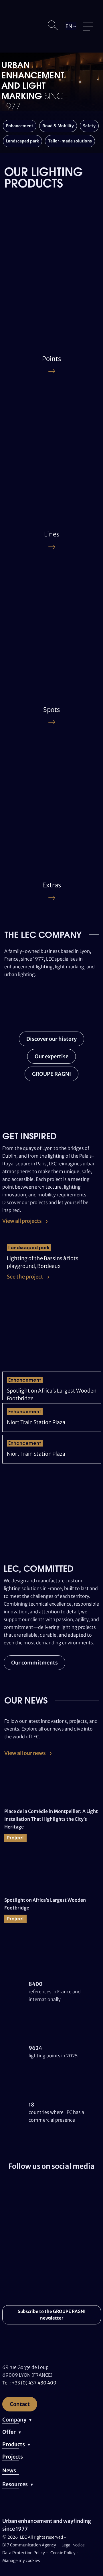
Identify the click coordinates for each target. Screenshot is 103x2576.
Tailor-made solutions (70, 141)
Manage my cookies (21, 2560)
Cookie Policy (63, 2553)
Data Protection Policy (24, 2553)
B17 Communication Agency (30, 2545)
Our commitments (34, 1663)
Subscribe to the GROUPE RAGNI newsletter (52, 2315)
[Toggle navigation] (88, 26)
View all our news (25, 1753)
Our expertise (51, 1056)
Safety (89, 126)
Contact (20, 2404)
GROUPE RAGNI (51, 1074)
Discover (22, 296)
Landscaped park (22, 141)
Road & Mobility (58, 126)
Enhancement (20, 126)
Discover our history (51, 1039)
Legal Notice (73, 2545)
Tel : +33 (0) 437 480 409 (29, 2383)
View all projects (22, 1221)
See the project (25, 1277)
